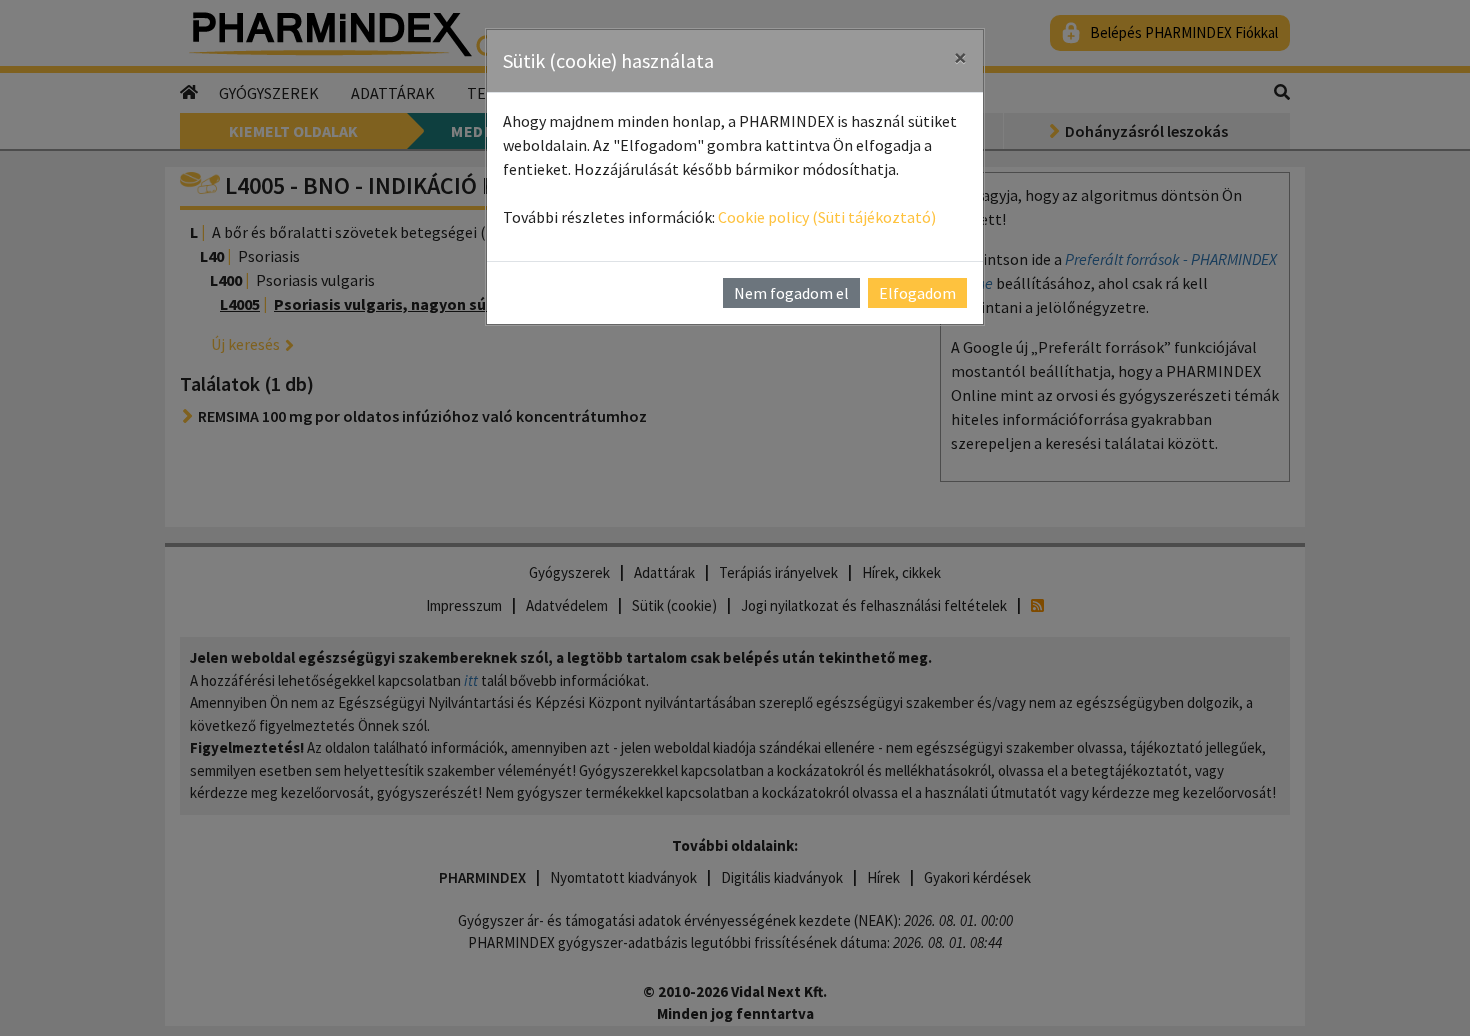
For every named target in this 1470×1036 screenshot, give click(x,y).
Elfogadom (917, 293)
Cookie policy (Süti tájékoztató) (827, 217)
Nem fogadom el (791, 293)
